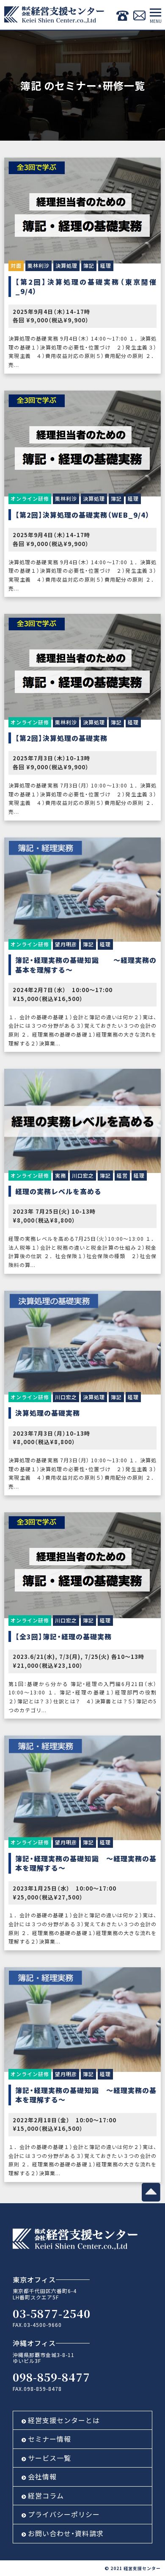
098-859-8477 (51, 2377)
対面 (16, 265)
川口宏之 (83, 1175)
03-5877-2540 (52, 2313)
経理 (106, 265)
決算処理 (66, 265)
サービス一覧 (49, 2458)
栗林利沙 (38, 265)
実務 (60, 1175)
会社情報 (42, 2476)
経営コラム (46, 2496)
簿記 (89, 265)
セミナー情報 (49, 2439)
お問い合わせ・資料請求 (66, 2533)
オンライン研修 (30, 498)
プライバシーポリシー (64, 2514)
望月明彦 (66, 944)
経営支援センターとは (64, 2420)
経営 (122, 1175)
